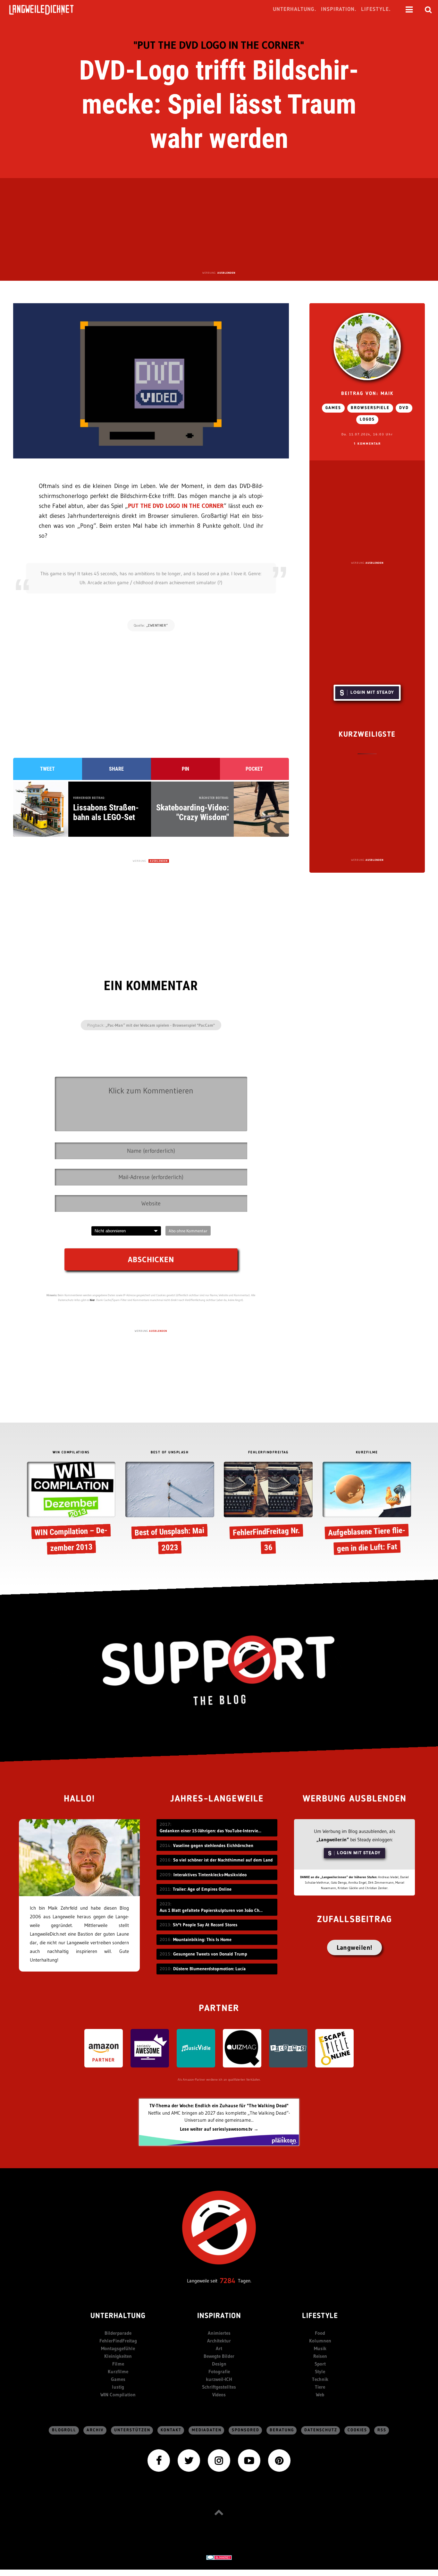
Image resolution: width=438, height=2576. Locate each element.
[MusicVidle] (196, 2047)
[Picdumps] (288, 2047)
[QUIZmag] (242, 2047)
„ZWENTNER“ (157, 625)
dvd (404, 408)
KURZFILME (367, 1453)
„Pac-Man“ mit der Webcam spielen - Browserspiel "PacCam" (160, 1025)
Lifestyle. (376, 9)
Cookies (357, 2430)
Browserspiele (370, 408)
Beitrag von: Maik (367, 394)
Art (219, 2348)
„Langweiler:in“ (333, 1840)
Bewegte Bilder (219, 2356)
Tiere (320, 2387)
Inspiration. (339, 9)
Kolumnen (320, 2341)
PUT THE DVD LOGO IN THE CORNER (176, 506)
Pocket (254, 769)
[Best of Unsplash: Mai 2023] (170, 1510)
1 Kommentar (367, 444)
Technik (320, 2379)
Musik (320, 2348)
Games (333, 408)
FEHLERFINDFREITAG (268, 1453)
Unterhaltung (118, 2316)
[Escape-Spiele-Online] (334, 2047)
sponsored (246, 2430)
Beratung (282, 2430)
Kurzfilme (118, 2371)
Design (219, 2364)
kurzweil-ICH (219, 2379)
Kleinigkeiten (118, 2356)
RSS (382, 2430)
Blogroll (64, 2430)
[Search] (428, 10)
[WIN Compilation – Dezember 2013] (71, 1510)
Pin (185, 769)
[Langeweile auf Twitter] (189, 2460)
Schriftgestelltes (219, 2387)
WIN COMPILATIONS (71, 1453)
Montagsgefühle (118, 2348)
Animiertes (219, 2333)
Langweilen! (354, 1947)
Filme (118, 2364)
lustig (118, 2387)
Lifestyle (320, 2316)
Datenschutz (321, 2430)
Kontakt (171, 2430)
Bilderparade (118, 2333)
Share (116, 769)
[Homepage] (47, 10)
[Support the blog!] (219, 1671)
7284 (228, 2281)
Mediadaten (207, 2430)
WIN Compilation (118, 2395)
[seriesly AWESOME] (150, 2047)
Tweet (47, 769)
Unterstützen (132, 2430)
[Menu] (409, 10)
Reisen (320, 2356)
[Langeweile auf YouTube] (249, 2460)
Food (320, 2333)
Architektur (219, 2341)
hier (92, 1300)
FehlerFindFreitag (118, 2341)
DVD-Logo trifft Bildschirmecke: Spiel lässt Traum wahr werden (219, 104)
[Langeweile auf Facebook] (159, 2460)
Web (320, 2395)
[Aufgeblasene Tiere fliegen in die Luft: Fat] (367, 1510)
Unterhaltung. (295, 9)
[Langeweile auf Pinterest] (279, 2460)
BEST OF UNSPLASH (170, 1453)
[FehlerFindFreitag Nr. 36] (268, 1510)
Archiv (95, 2430)
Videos (219, 2395)
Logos (367, 419)
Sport (320, 2364)
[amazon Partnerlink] (104, 2047)
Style (320, 2371)
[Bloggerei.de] (219, 2557)
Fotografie (219, 2371)
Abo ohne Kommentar (188, 1231)
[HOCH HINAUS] (219, 2512)
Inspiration (219, 2316)
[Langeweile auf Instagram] (219, 2460)
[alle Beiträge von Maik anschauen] (367, 347)
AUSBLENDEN (226, 273)
